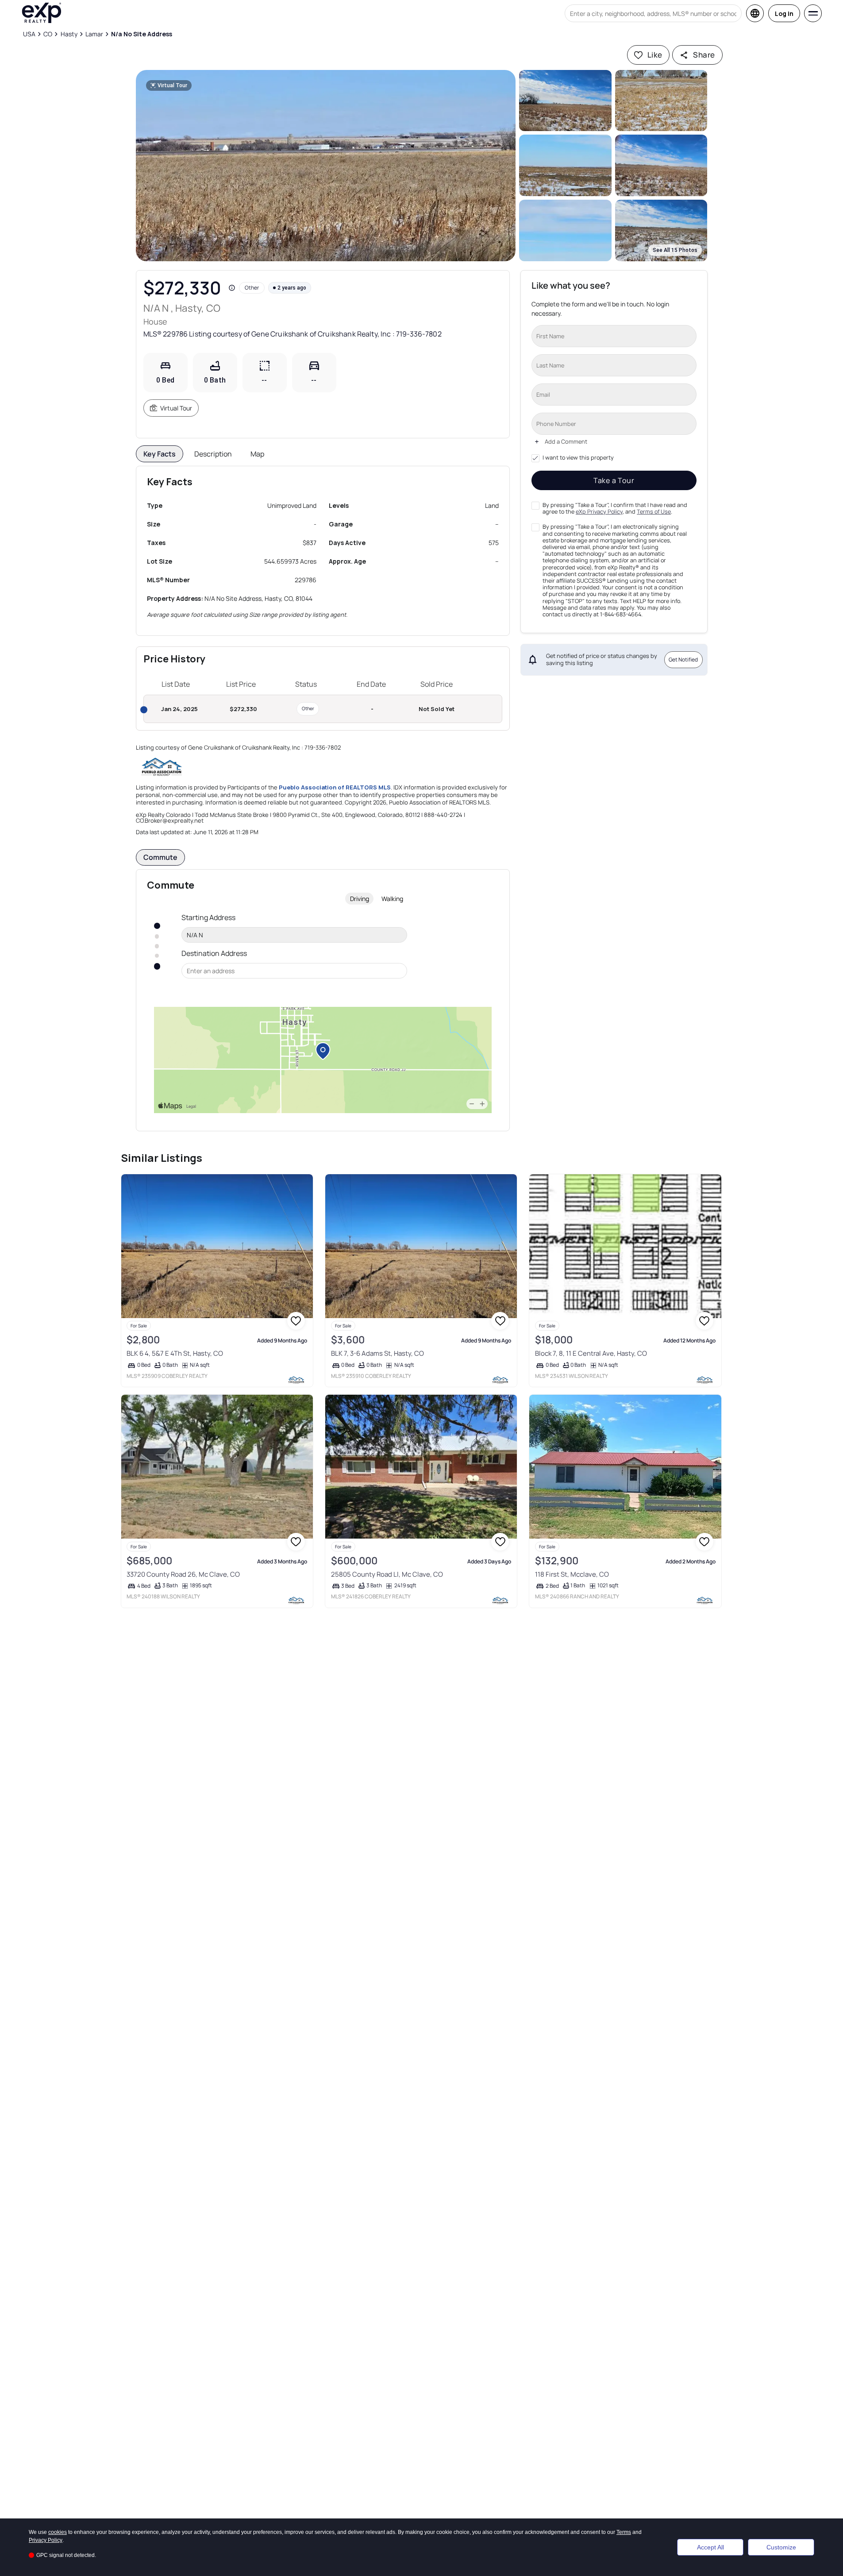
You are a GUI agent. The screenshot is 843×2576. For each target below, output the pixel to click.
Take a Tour (614, 480)
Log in (784, 14)
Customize (781, 2547)
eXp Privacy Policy (599, 512)
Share (704, 55)
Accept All (710, 2547)
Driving (360, 899)
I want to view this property (578, 458)
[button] (326, 166)
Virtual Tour (176, 408)
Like (655, 55)
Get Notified (683, 659)
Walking (392, 899)
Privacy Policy (46, 2540)
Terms (624, 2532)
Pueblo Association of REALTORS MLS (335, 787)
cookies (58, 2532)
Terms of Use (654, 512)
